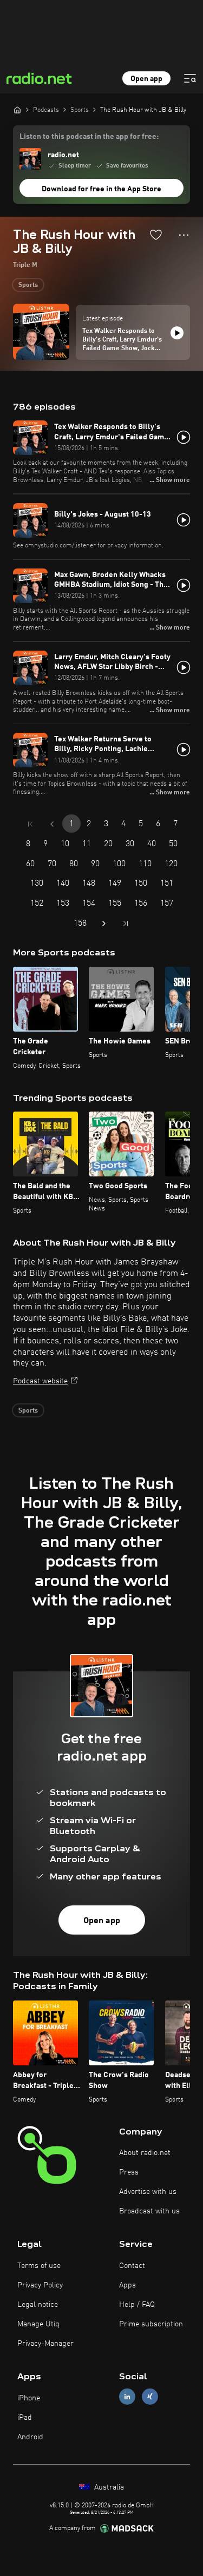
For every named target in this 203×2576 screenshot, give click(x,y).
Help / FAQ (137, 2305)
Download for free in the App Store (101, 189)
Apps (127, 2285)
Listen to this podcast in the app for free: (89, 137)
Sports (28, 285)
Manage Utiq (38, 2324)
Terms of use (39, 2266)
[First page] (30, 824)
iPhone (29, 2398)
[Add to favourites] (156, 235)
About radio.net (145, 2153)
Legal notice (38, 2305)
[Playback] (177, 333)
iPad (25, 2418)
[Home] (17, 110)
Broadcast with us (149, 2211)
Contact (132, 2266)
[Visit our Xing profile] (150, 2397)
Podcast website (40, 1381)
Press (129, 2172)
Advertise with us (148, 2192)
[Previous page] (52, 824)
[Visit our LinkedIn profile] (127, 2397)
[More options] (184, 235)
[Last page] (126, 924)
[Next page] (104, 924)
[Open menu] (190, 78)
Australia (108, 2487)
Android (30, 2437)
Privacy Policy (40, 2285)
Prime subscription (151, 2324)
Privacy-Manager (45, 2344)
